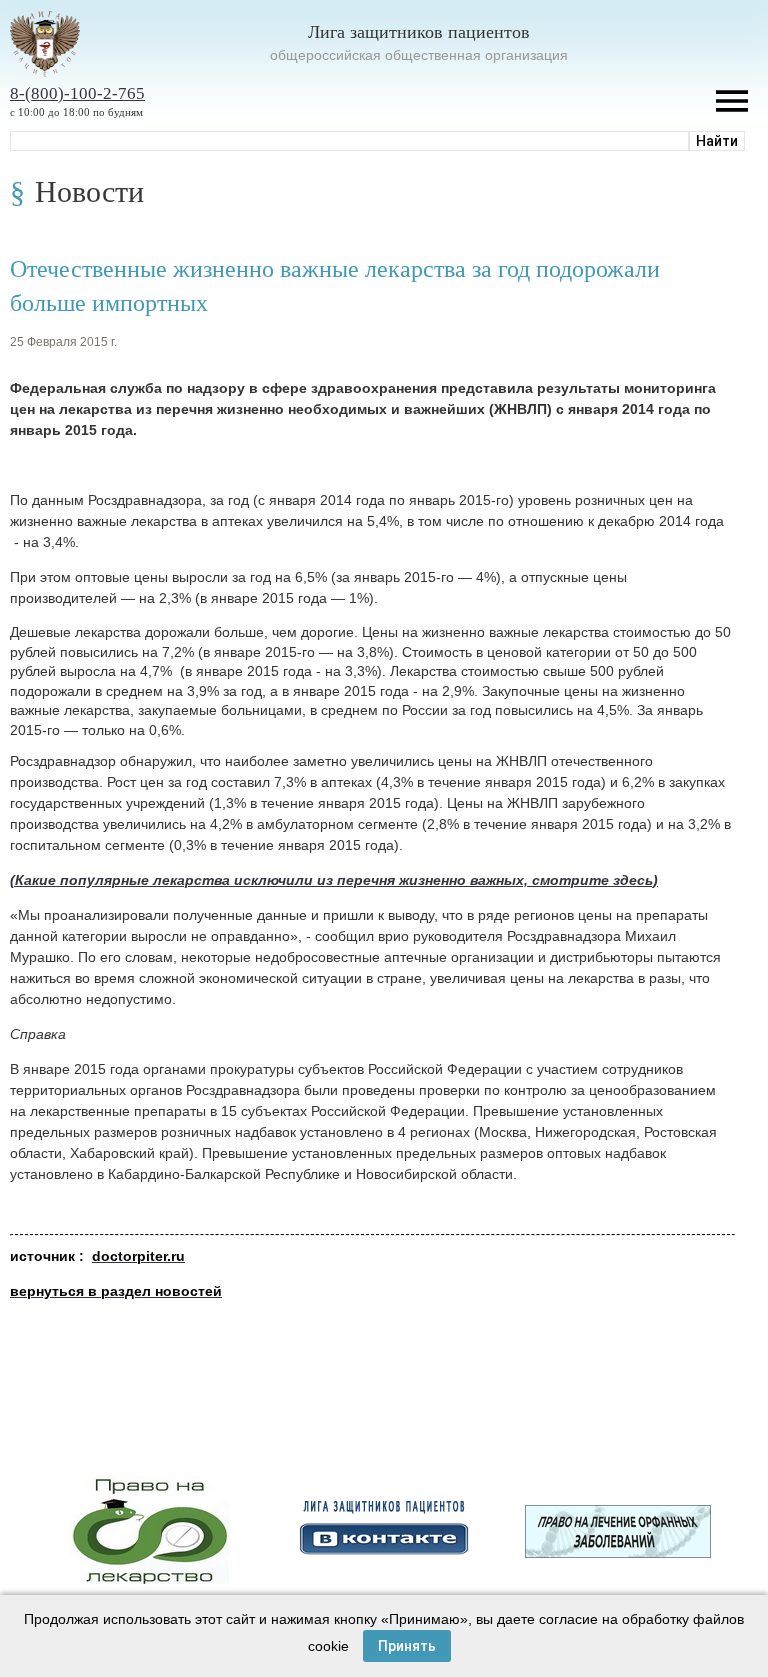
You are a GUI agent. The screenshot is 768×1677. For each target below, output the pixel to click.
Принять (407, 1646)
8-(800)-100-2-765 (77, 93)
